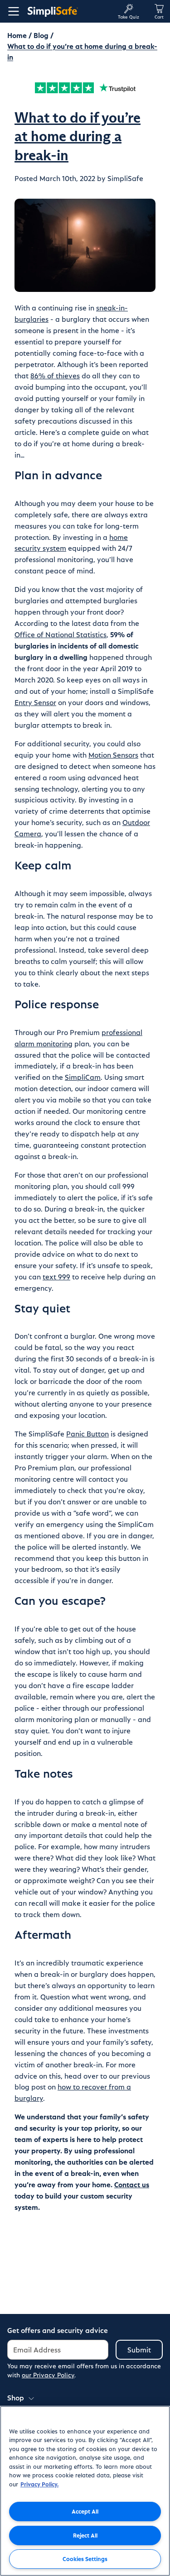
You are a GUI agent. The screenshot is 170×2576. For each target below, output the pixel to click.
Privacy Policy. (39, 2484)
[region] (85, 2491)
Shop (16, 2397)
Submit (139, 2349)
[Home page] (69, 11)
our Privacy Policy (48, 2375)
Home (17, 35)
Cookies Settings (85, 2559)
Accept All (85, 2511)
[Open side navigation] (12, 11)
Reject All (85, 2535)
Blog (41, 35)
